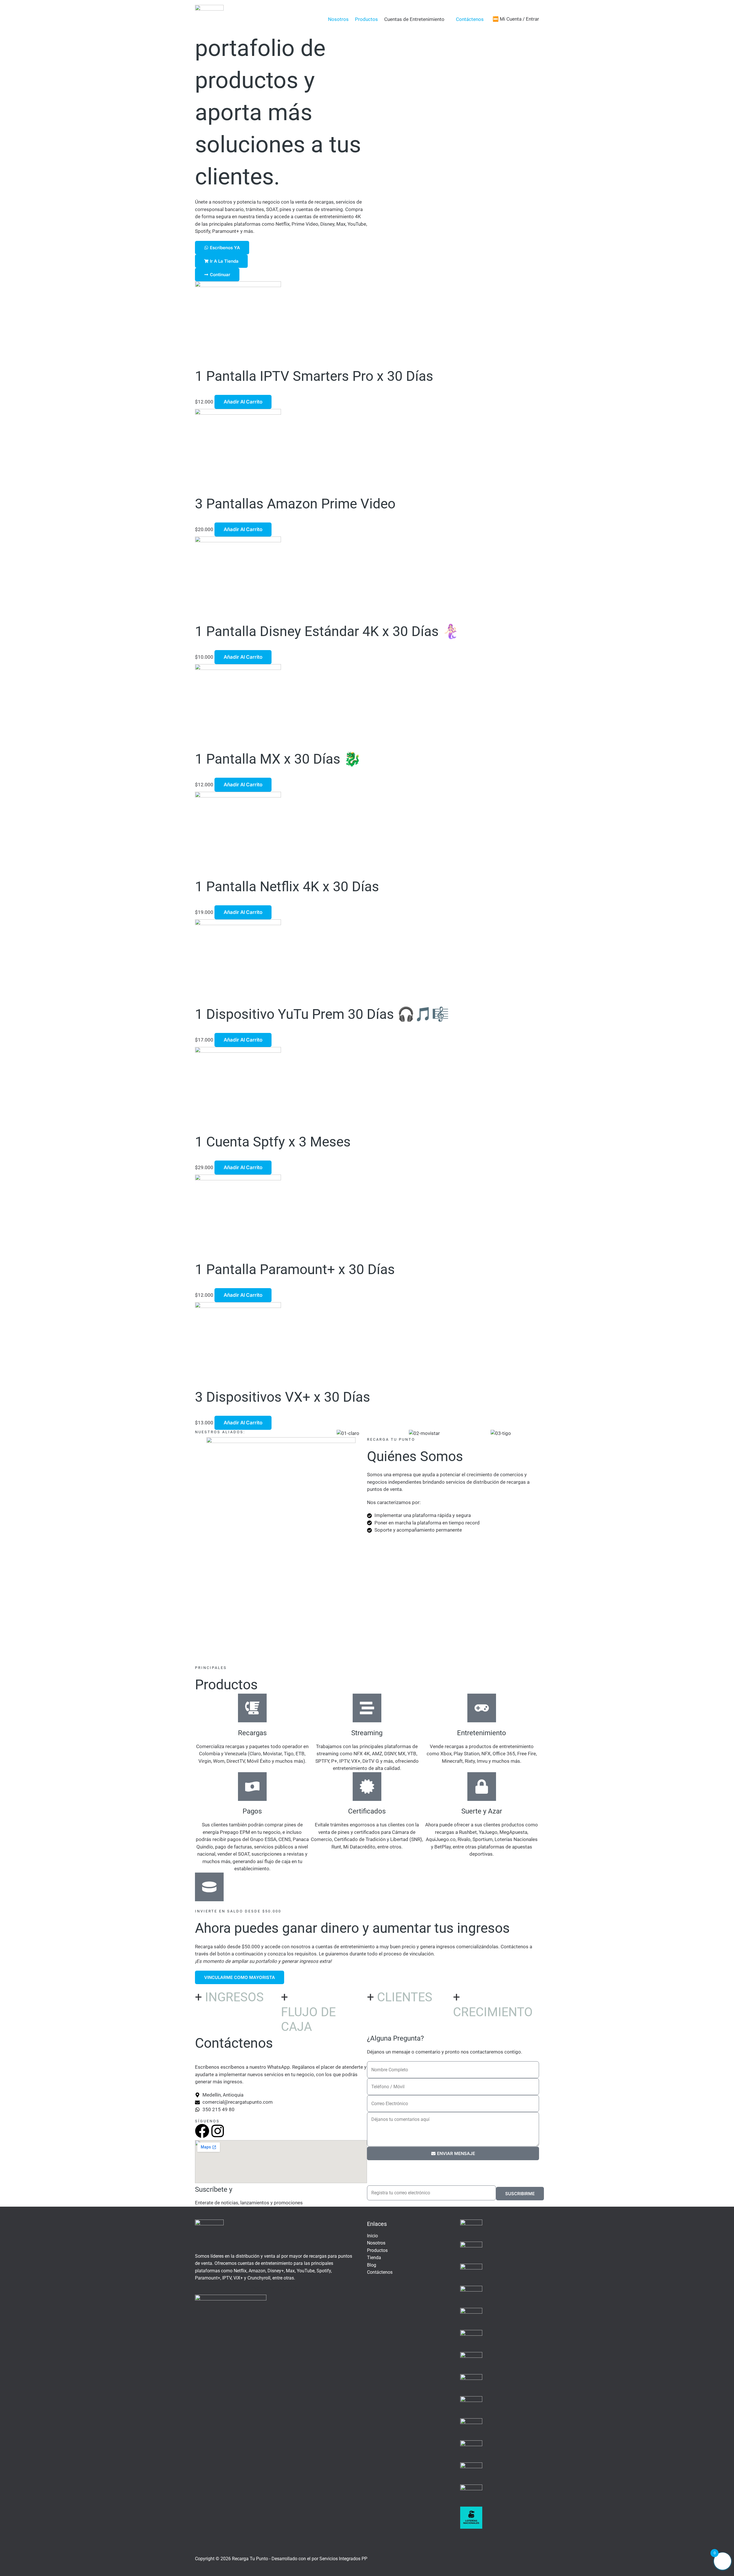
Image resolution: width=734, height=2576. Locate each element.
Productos (366, 19)
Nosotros (338, 19)
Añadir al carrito (243, 402)
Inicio (372, 2236)
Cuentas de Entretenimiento (414, 19)
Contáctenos (470, 19)
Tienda (374, 2258)
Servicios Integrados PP (343, 2559)
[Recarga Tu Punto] (209, 19)
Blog (372, 2265)
